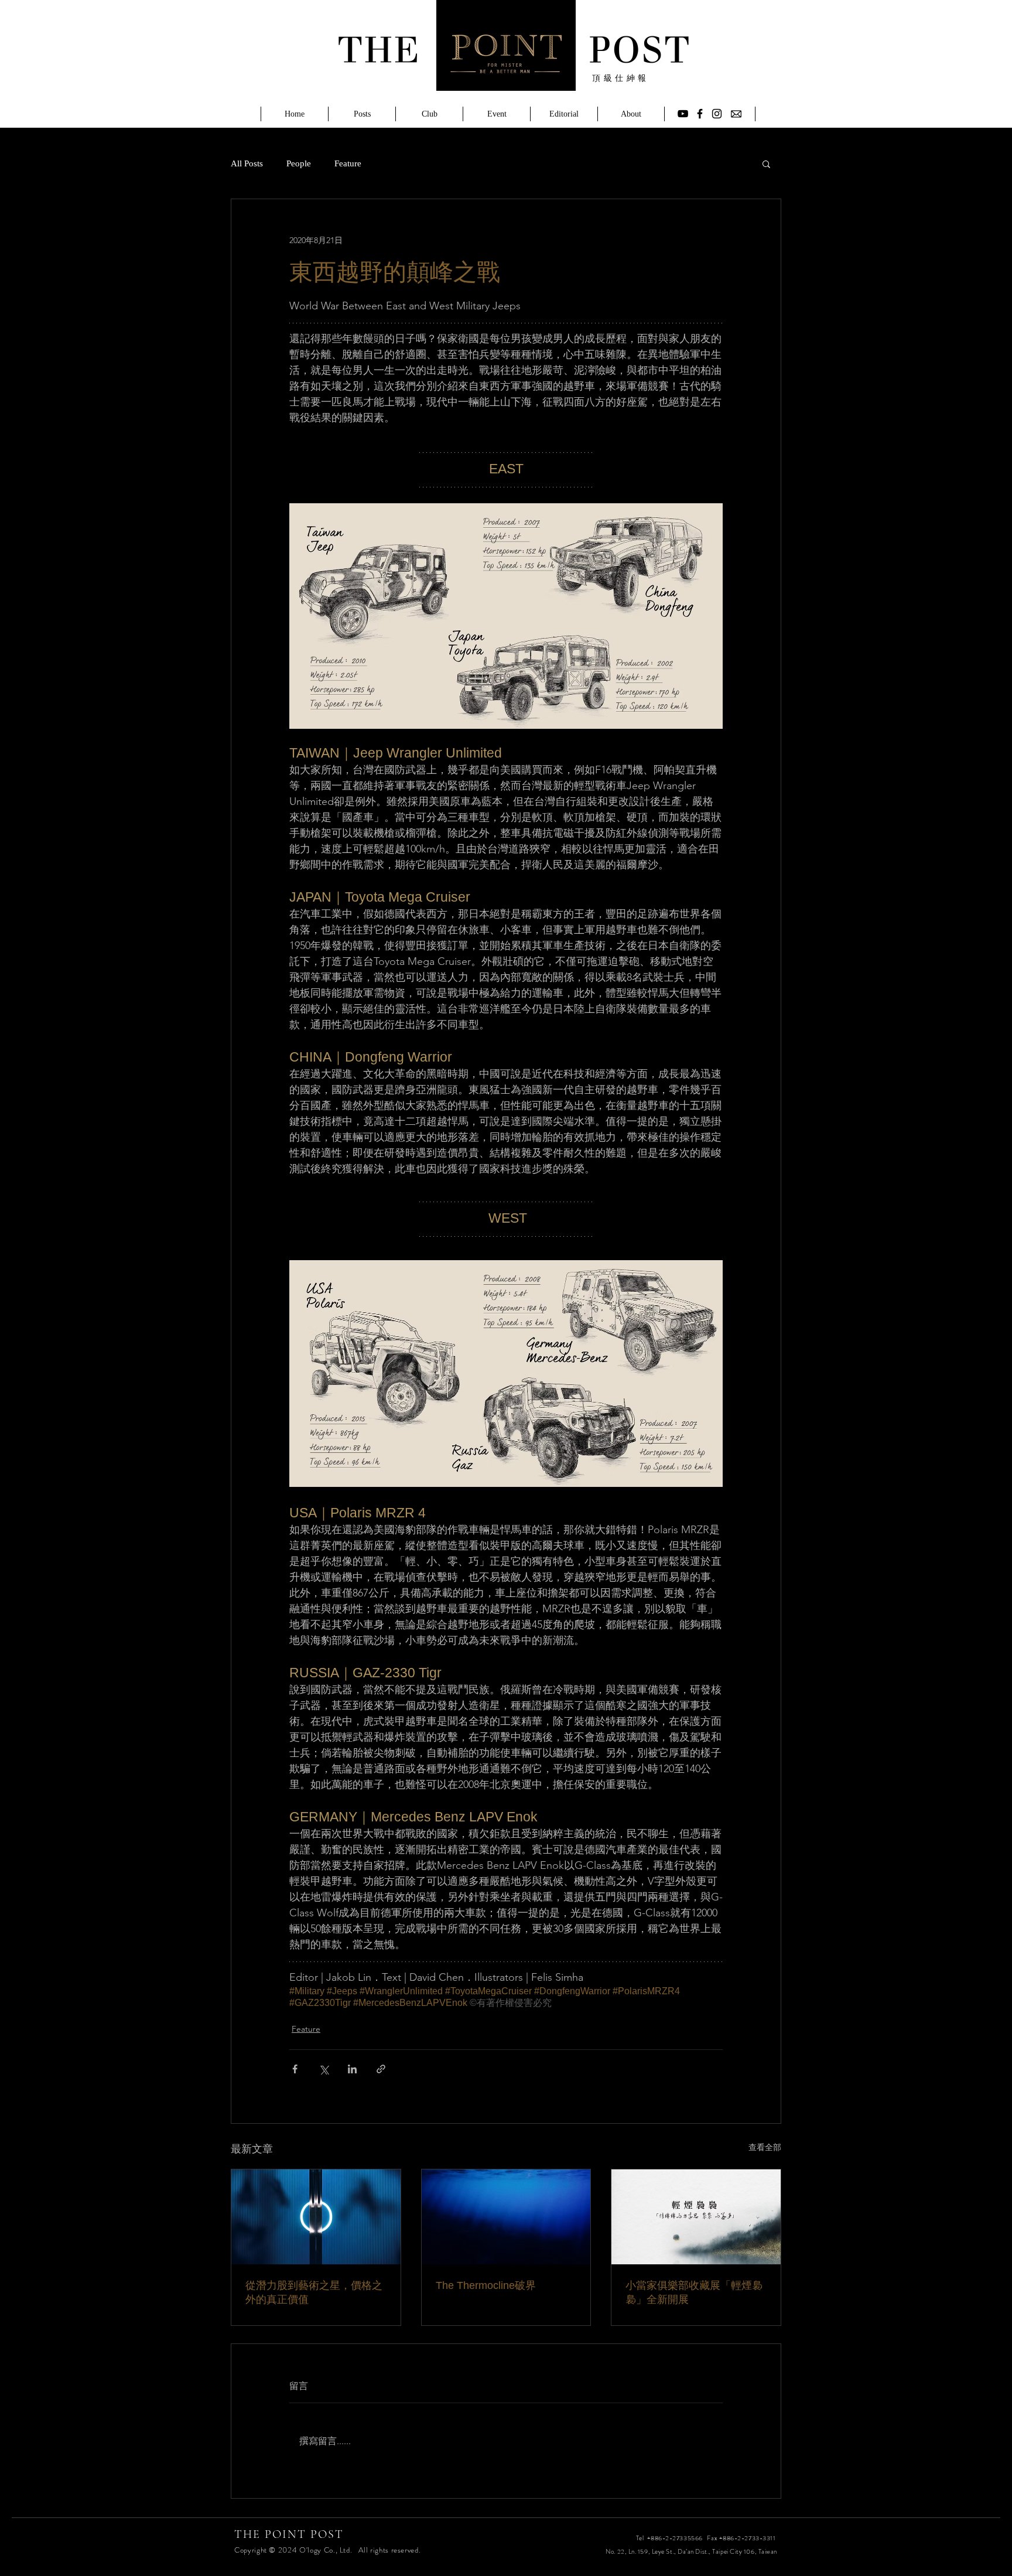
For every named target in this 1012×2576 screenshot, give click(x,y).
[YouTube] (683, 114)
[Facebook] (700, 114)
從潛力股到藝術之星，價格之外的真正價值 (314, 2292)
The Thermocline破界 (486, 2285)
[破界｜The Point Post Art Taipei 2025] (506, 2217)
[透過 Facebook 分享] (295, 2069)
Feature (348, 163)
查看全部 (765, 2147)
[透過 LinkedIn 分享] (352, 2069)
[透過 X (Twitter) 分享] (324, 2069)
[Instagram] (717, 114)
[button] (766, 163)
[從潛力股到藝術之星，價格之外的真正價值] (316, 2217)
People (299, 163)
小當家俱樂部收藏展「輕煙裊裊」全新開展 (694, 2292)
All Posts (247, 163)
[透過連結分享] (381, 2069)
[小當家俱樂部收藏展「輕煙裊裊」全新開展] (696, 2217)
